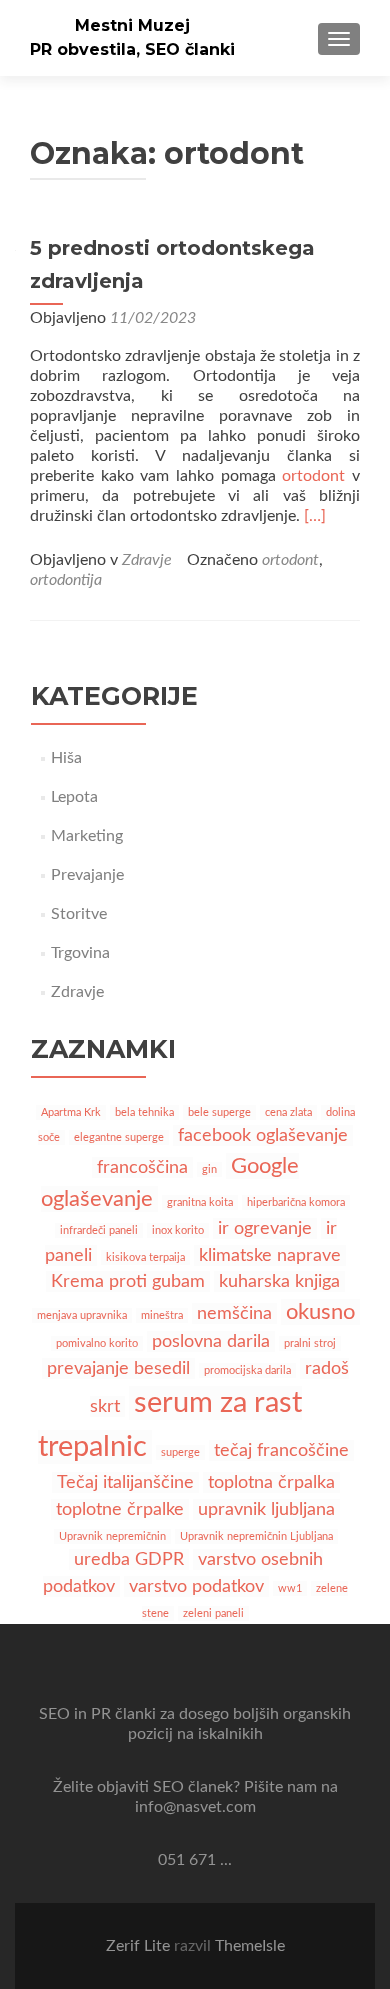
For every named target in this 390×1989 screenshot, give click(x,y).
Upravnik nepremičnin (112, 1536)
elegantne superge (119, 1137)
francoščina (142, 1167)
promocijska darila (247, 1370)
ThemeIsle (250, 1946)
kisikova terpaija (145, 1257)
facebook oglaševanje (263, 1135)
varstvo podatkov (196, 1586)
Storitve (79, 914)
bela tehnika (144, 1112)
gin (209, 1169)
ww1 (290, 1588)
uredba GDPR (129, 1559)
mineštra (162, 1315)
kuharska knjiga (279, 1281)
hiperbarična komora (296, 1202)
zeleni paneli (213, 1613)
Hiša (66, 758)
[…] (315, 516)
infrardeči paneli (99, 1230)
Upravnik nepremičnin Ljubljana (256, 1536)
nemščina (234, 1313)
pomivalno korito (97, 1343)
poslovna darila (211, 1341)
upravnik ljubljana (266, 1509)
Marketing (87, 836)
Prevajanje (87, 875)
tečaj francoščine (281, 1450)
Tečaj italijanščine (125, 1482)
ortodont (313, 476)
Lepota (74, 797)
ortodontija (66, 580)
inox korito (178, 1230)
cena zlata (288, 1112)
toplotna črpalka (271, 1482)
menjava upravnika (82, 1315)
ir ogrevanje (265, 1228)
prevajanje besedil (118, 1368)
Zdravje (147, 560)
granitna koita (200, 1202)
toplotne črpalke (120, 1509)
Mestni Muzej (132, 25)
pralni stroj (310, 1343)
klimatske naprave (270, 1255)
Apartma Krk (71, 1112)
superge (180, 1452)
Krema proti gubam (128, 1281)
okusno (320, 1312)
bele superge (219, 1112)
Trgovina (80, 953)
